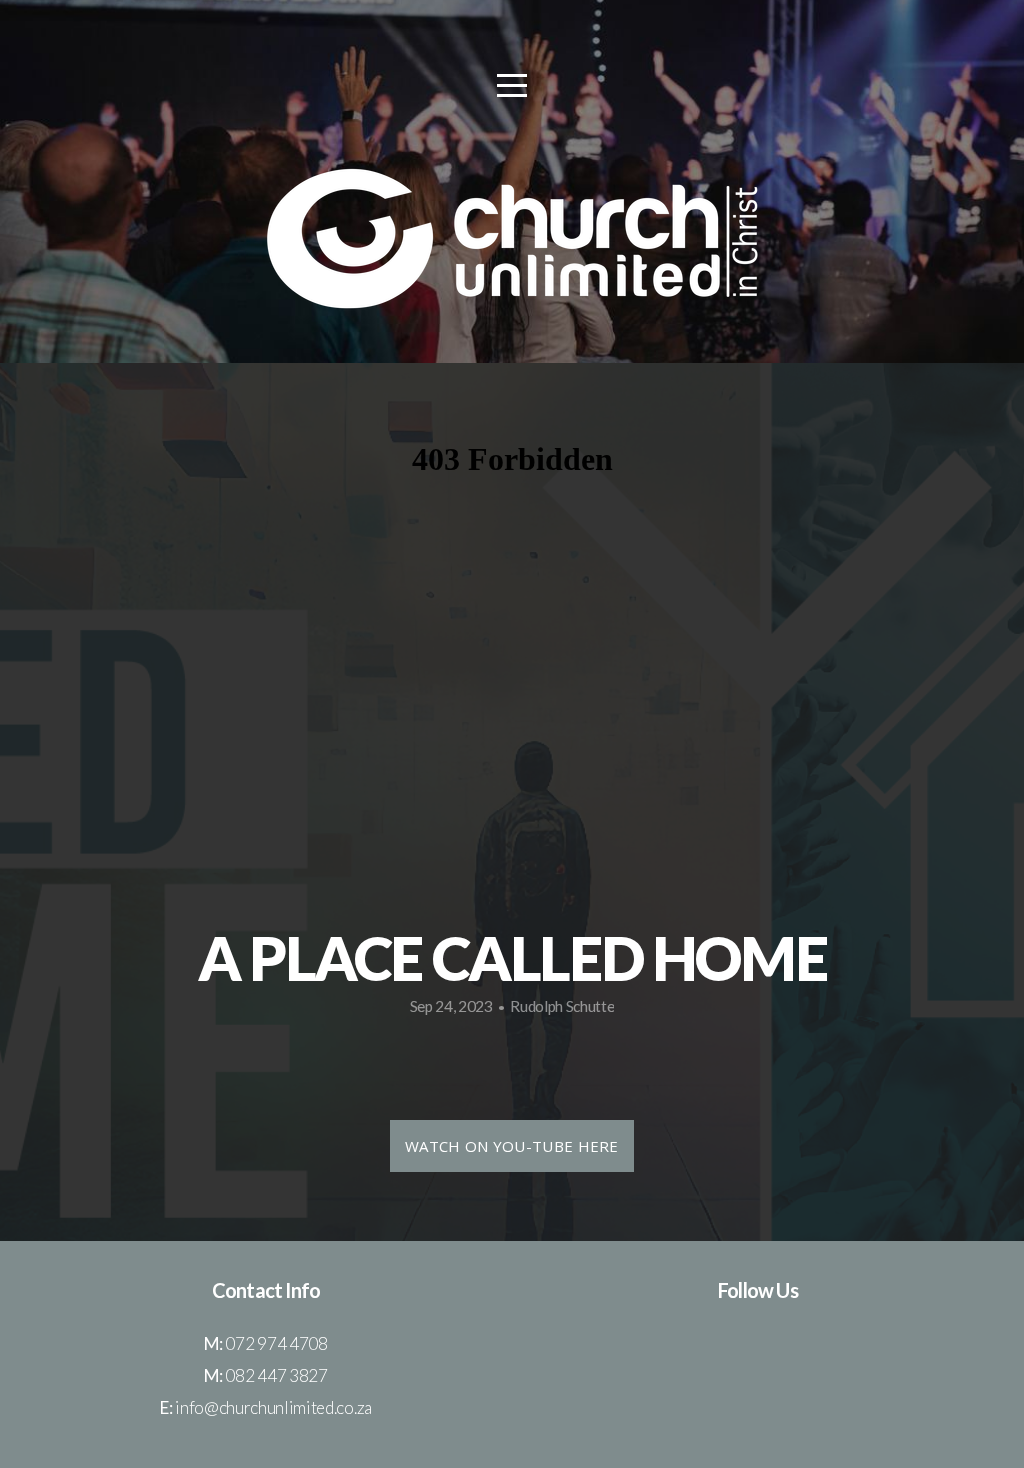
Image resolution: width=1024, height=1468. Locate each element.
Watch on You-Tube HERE (512, 1146)
